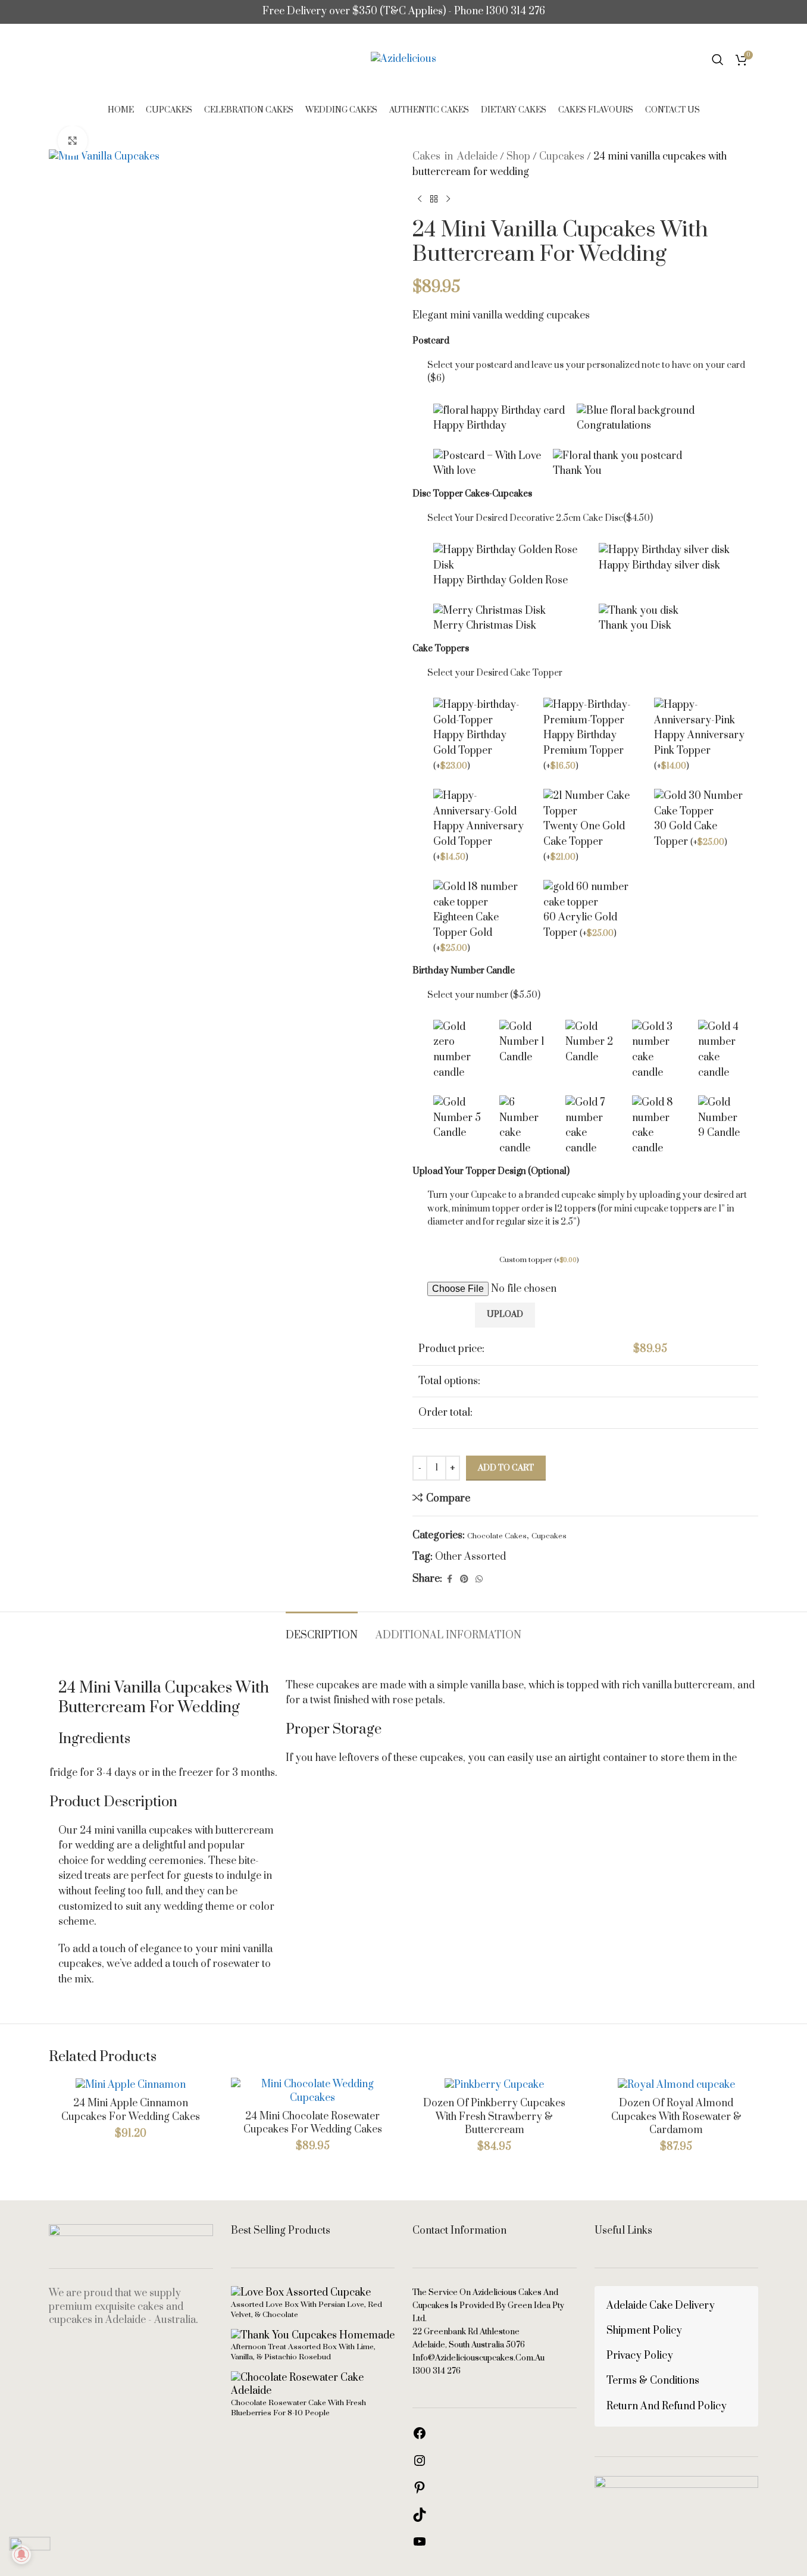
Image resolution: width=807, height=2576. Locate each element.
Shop (518, 157)
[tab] (322, 1630)
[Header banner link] (403, 12)
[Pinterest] (420, 2491)
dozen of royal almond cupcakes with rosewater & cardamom (676, 2117)
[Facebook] (420, 2437)
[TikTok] (420, 2519)
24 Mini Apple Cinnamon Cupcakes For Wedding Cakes (131, 2110)
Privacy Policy (640, 2356)
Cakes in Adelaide (455, 157)
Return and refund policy (667, 2406)
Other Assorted (470, 1557)
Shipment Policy (644, 2331)
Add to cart (506, 1468)
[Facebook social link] (449, 1579)
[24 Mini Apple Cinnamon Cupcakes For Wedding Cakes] (131, 2085)
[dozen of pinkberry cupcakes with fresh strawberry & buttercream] (495, 2085)
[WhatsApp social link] (479, 1579)
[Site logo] (403, 59)
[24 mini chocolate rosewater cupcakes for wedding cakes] (313, 2091)
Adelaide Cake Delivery (661, 2306)
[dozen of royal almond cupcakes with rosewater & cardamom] (677, 2085)
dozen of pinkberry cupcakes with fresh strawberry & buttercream (494, 2117)
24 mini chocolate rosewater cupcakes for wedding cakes (313, 2123)
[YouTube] (420, 2546)
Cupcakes (562, 157)
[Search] (718, 60)
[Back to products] (434, 199)
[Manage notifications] (21, 2555)
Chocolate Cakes (497, 1536)
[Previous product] (420, 199)
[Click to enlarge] (73, 140)
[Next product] (448, 199)
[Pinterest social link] (464, 1579)
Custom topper (539, 1260)
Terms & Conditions (653, 2381)
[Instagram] (420, 2465)
